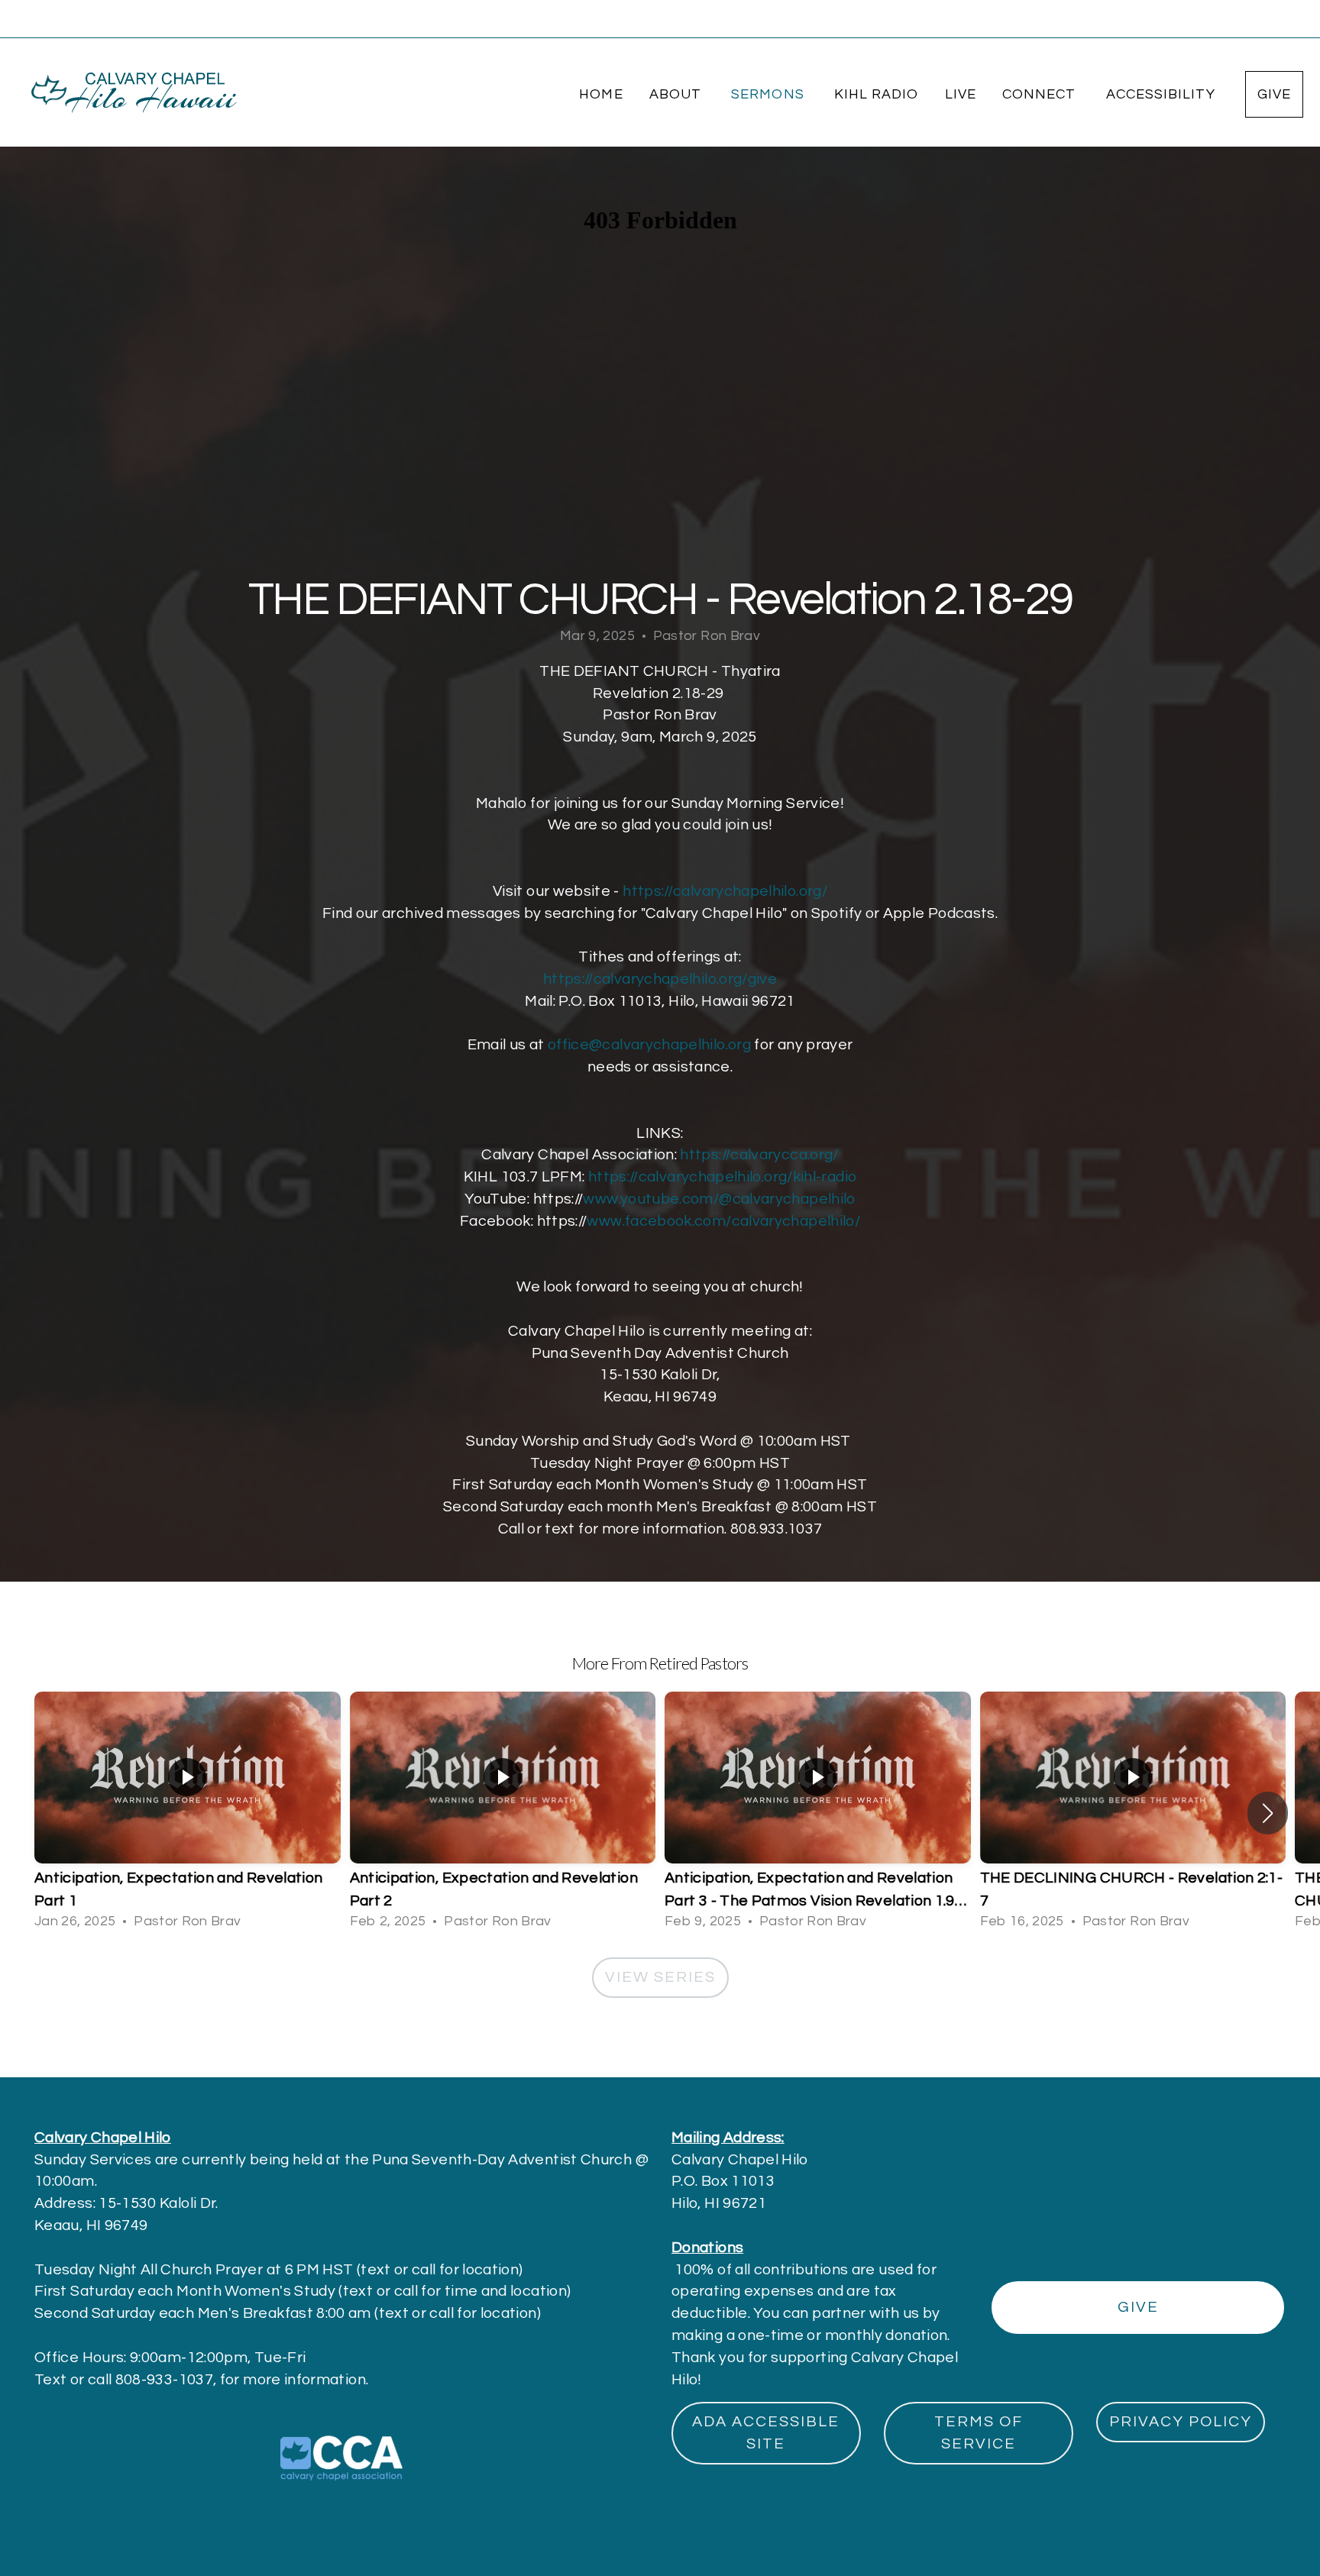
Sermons (770, 94)
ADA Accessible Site (766, 2433)
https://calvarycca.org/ (759, 1155)
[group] (188, 1813)
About (677, 94)
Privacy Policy (1181, 2422)
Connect (1041, 94)
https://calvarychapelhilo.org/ (725, 891)
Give (1274, 94)
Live (961, 94)
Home (601, 94)
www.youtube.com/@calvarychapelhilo (719, 1199)
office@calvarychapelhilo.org (649, 1045)
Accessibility (1163, 94)
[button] (1268, 1813)
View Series (660, 1977)
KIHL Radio (877, 94)
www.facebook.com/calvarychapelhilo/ (723, 1221)
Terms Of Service (979, 2433)
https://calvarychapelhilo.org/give (660, 979)
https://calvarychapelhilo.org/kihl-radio (722, 1177)
